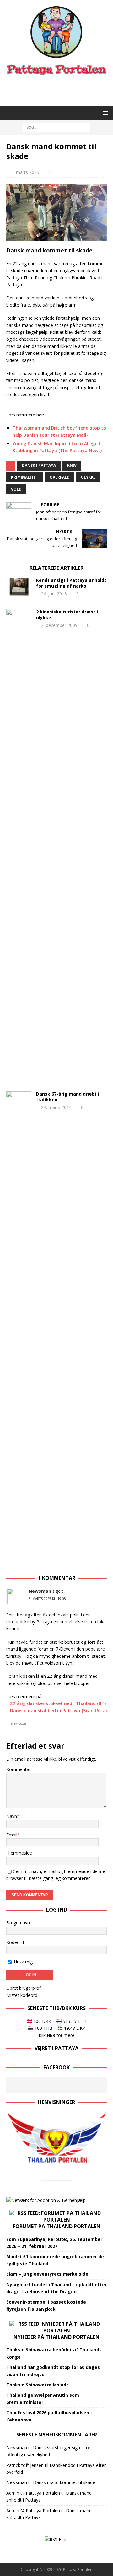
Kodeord (15, 1942)
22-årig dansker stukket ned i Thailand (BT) (58, 1703)
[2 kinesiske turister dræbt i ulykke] (19, 844)
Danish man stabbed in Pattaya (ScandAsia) (58, 1711)
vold (16, 489)
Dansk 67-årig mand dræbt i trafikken (68, 1097)
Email (12, 1835)
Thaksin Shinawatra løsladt (37, 2385)
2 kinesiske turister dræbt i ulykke (67, 615)
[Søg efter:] (57, 127)
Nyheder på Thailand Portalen (56, 2337)
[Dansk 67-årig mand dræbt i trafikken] (19, 1326)
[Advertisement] (60, 90)
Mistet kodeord (22, 1995)
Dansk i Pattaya (39, 465)
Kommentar (19, 1769)
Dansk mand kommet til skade (64, 2482)
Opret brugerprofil (24, 1988)
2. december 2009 (59, 625)
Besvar (19, 1724)
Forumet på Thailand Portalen (57, 2226)
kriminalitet (25, 477)
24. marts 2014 (56, 1107)
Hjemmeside (19, 1853)
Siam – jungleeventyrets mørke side (47, 2274)
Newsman (40, 1591)
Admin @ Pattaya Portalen (33, 2493)
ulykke (88, 477)
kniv (72, 465)
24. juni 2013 (54, 594)
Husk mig (23, 1962)
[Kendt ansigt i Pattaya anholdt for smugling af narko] (19, 587)
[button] (104, 113)
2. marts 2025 (25, 172)
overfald (60, 477)
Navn (12, 1816)
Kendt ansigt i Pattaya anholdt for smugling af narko (71, 583)
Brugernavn (18, 1923)
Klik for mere (56, 2035)
